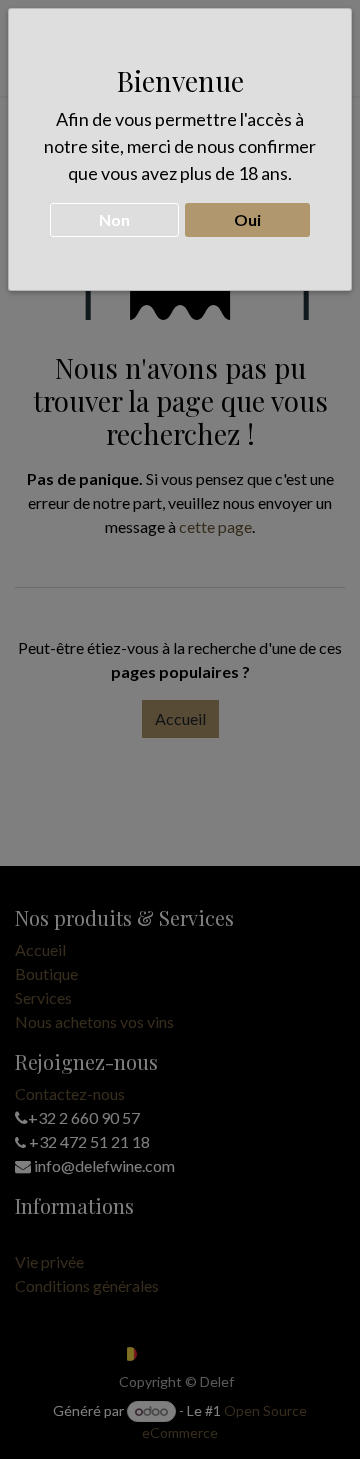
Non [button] (114, 219)
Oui (247, 219)
